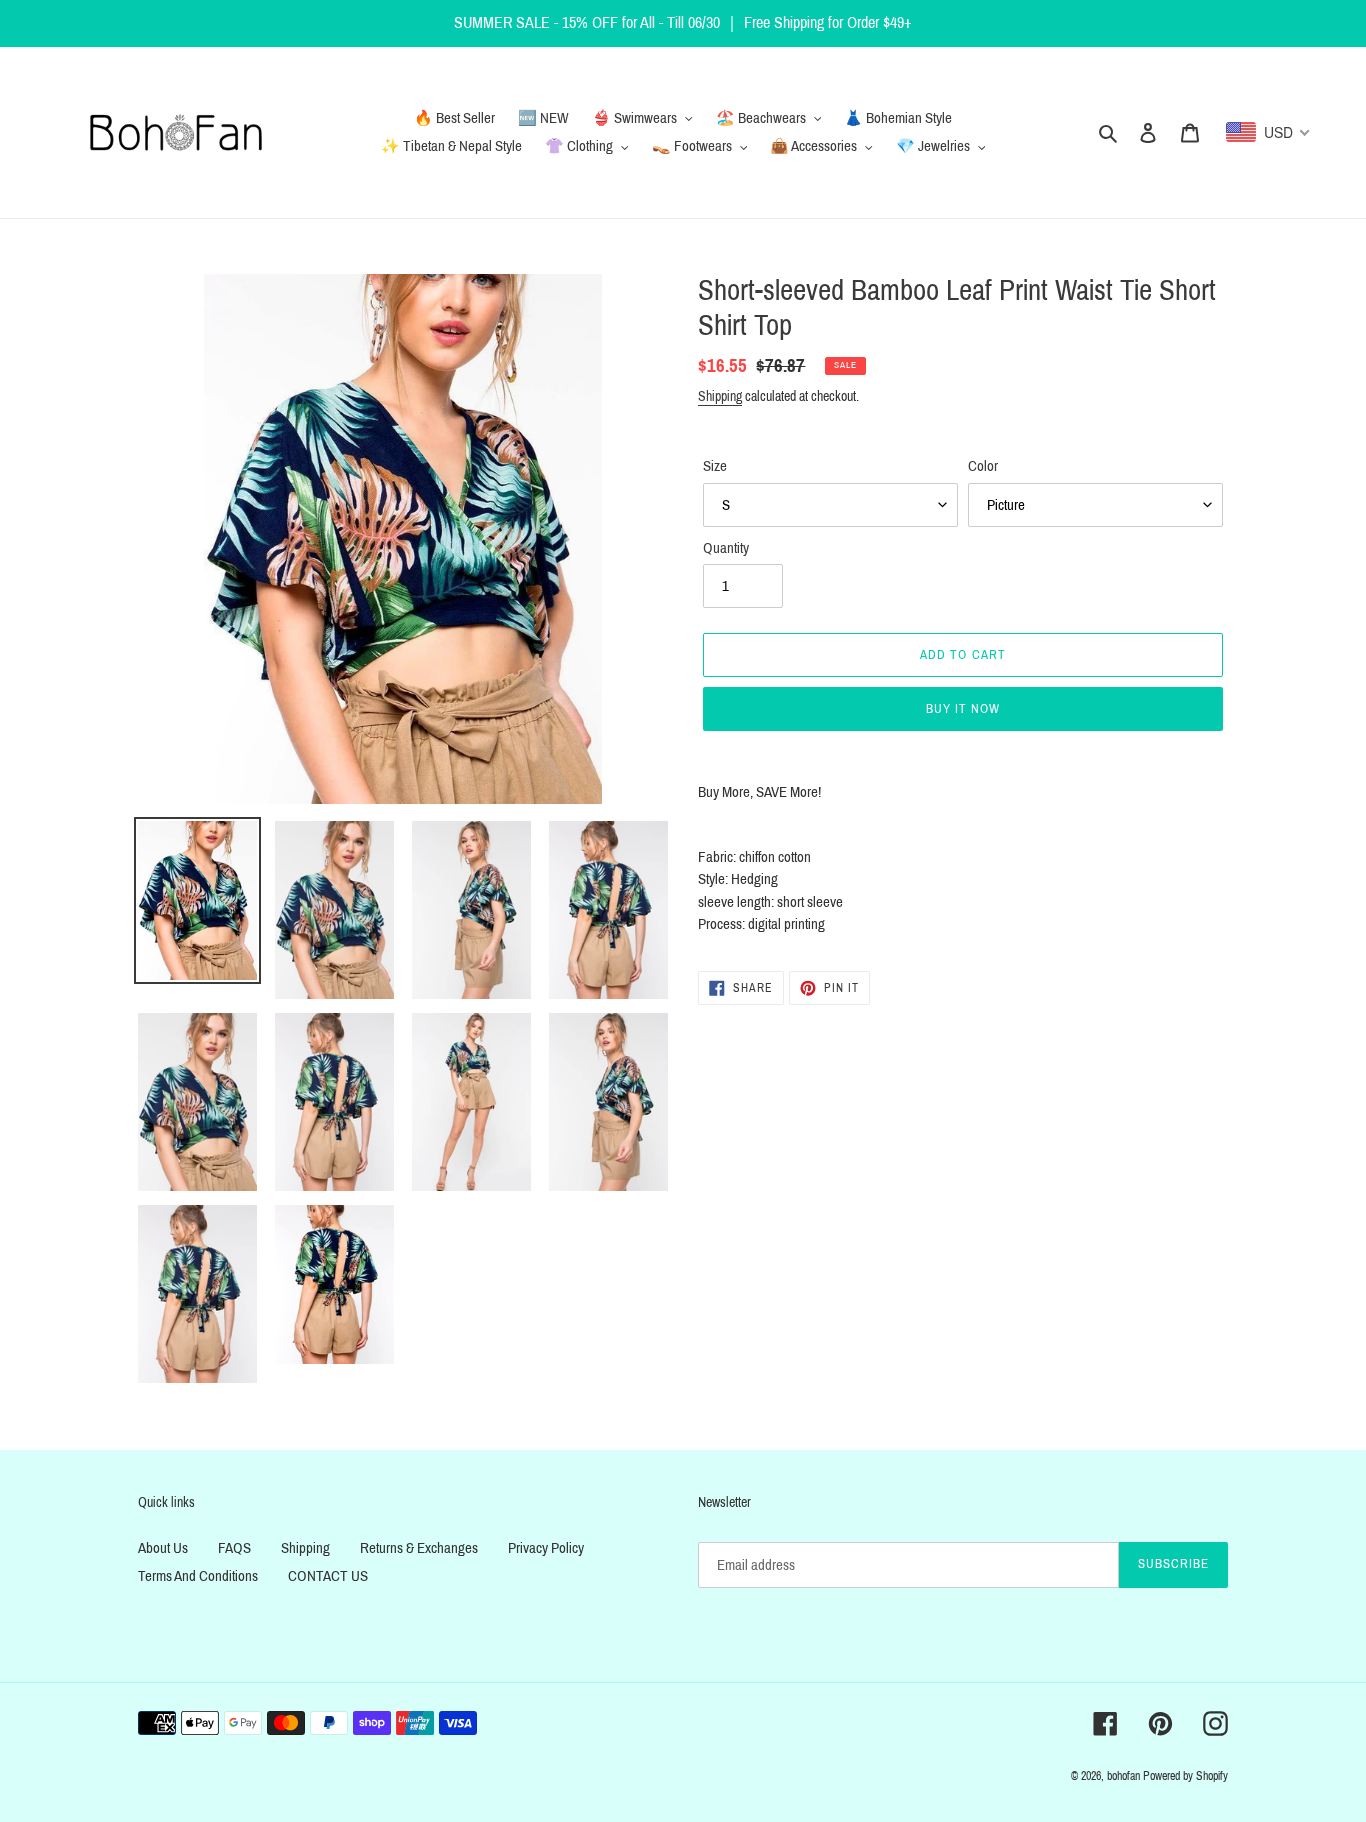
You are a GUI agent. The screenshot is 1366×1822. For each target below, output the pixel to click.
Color (983, 466)
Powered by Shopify (1185, 1776)
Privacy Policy (546, 1548)
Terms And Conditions (198, 1576)
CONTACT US (328, 1576)
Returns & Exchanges (419, 1548)
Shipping (720, 396)
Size (715, 466)
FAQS (234, 1548)
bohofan (1123, 1776)
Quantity (726, 548)
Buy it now (963, 709)
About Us (163, 1548)
